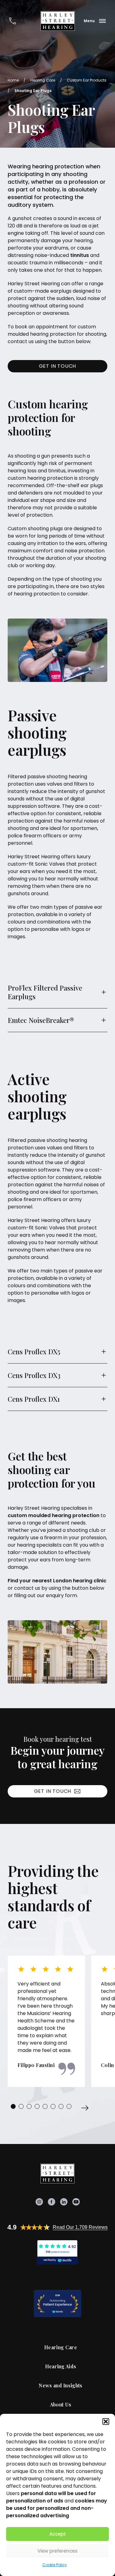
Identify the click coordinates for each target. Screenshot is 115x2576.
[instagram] (39, 2202)
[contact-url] (13, 21)
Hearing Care (43, 80)
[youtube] (76, 2202)
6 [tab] (53, 2106)
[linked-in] (64, 2202)
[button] (106, 2422)
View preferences (57, 2551)
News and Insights (60, 2386)
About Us (61, 2405)
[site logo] (58, 21)
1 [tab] (13, 2106)
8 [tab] (69, 2106)
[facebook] (52, 2202)
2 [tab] (21, 2106)
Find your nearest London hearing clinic (57, 1581)
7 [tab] (61, 2106)
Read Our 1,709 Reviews (80, 2227)
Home (13, 80)
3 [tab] (29, 2106)
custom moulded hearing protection (54, 1515)
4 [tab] (37, 2106)
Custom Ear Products (87, 80)
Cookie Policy (55, 2565)
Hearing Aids (61, 2366)
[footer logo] (58, 2173)
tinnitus (80, 255)
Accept (58, 2534)
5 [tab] (45, 2106)
